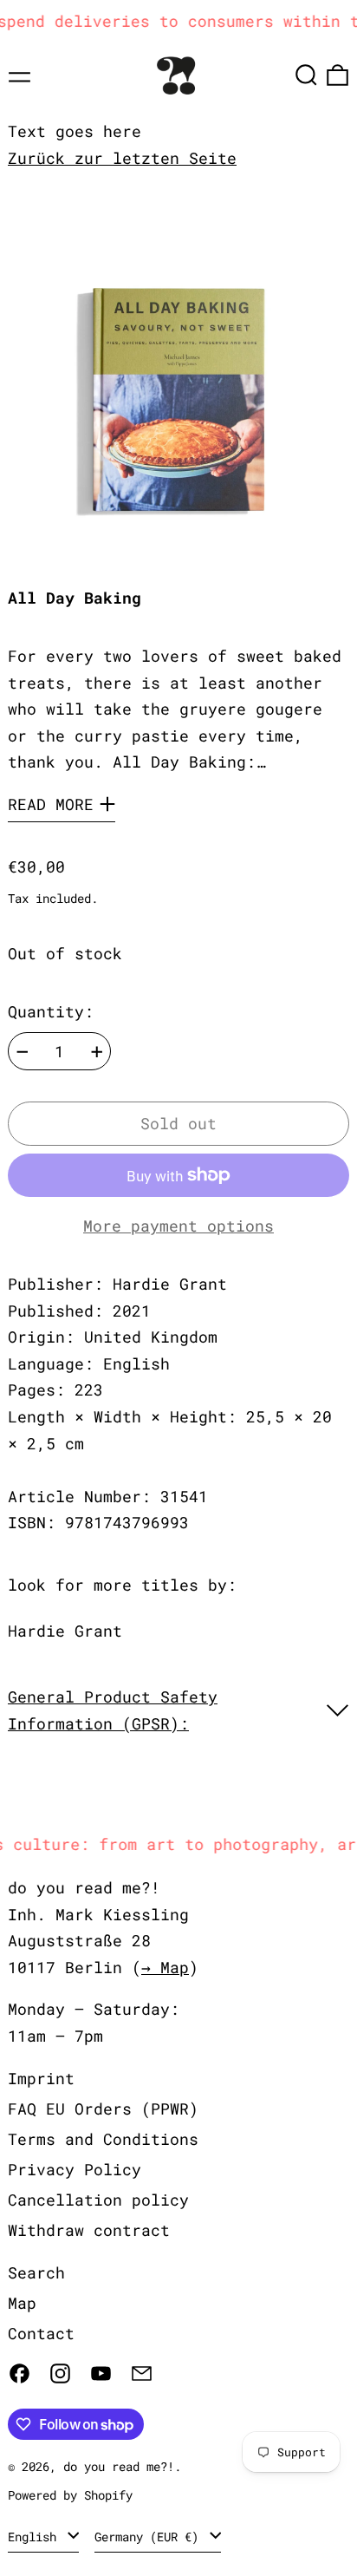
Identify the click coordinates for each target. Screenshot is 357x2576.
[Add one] (97, 1052)
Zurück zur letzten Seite (122, 158)
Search (36, 2272)
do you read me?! (119, 2466)
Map (22, 2303)
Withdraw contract (89, 2230)
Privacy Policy (75, 2169)
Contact (41, 2333)
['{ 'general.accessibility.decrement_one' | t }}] (23, 1052)
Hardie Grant (65, 1631)
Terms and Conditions (103, 2139)
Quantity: (51, 1011)
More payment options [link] (178, 1226)
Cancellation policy (98, 2200)
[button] (306, 75)
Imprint (41, 2078)
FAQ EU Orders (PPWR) (103, 2109)
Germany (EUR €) (150, 2537)
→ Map (165, 1967)
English (36, 2537)
